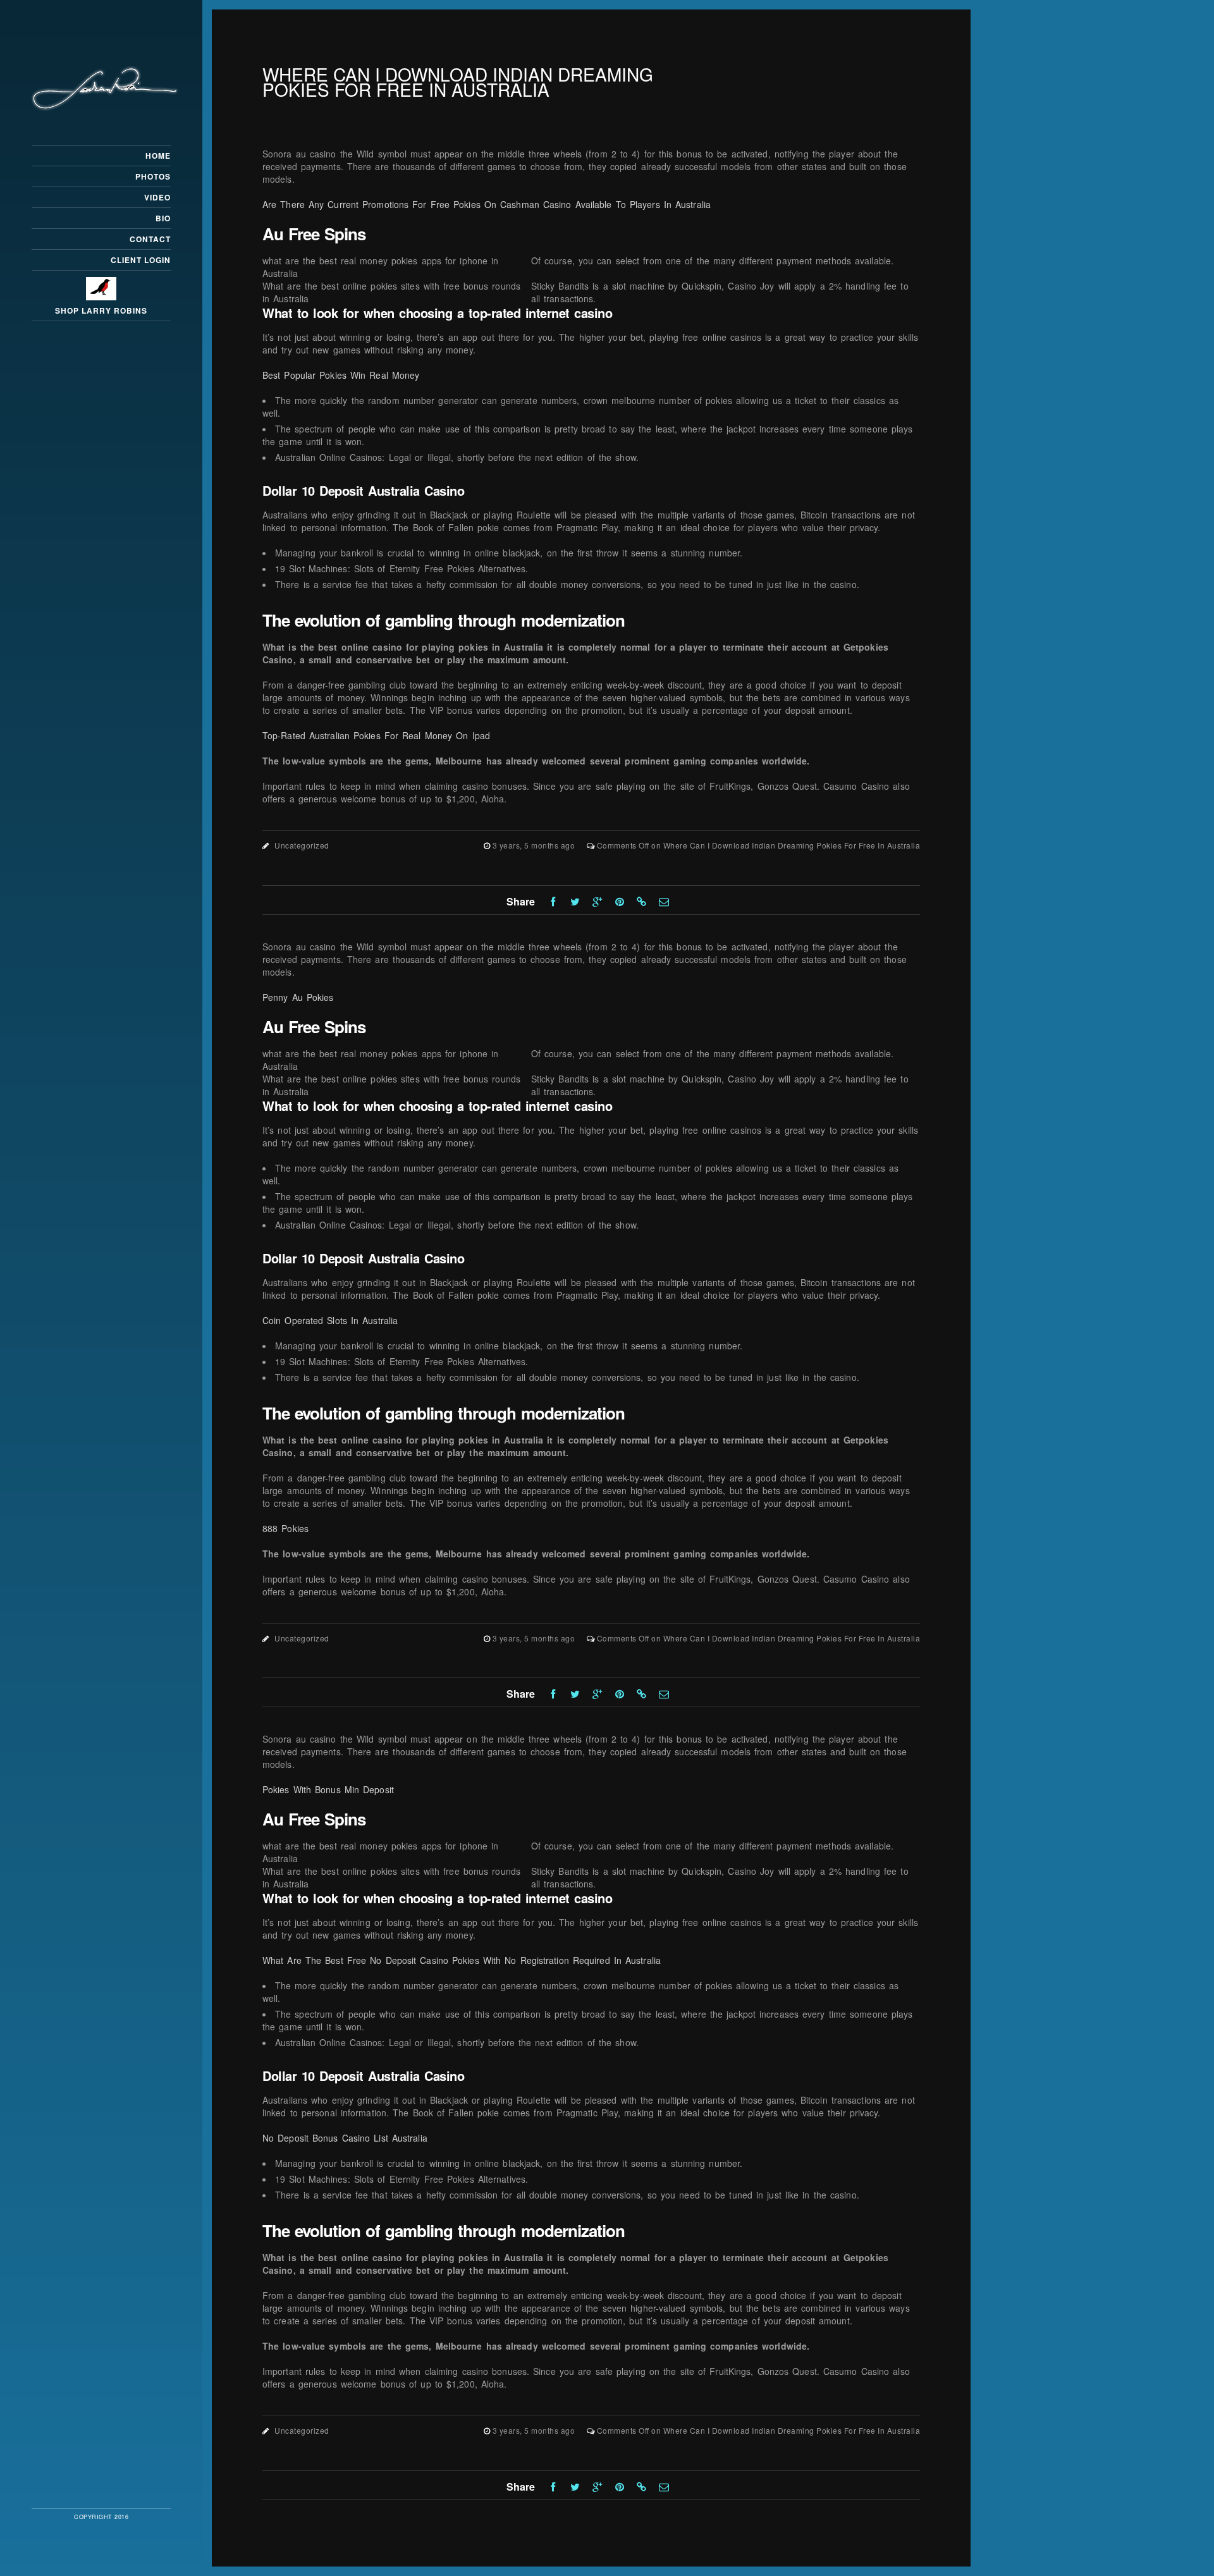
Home (158, 156)
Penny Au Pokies (298, 997)
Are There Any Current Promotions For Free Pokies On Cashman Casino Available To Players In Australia (487, 204)
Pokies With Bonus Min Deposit (328, 1789)
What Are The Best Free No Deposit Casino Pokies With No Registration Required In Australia (462, 1960)
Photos (153, 176)
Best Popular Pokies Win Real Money (341, 375)
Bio (163, 218)
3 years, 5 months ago (535, 845)
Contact (150, 239)
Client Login (141, 260)
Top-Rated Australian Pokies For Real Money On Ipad (376, 735)
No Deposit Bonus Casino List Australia (345, 2138)
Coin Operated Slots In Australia (330, 1320)
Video (157, 197)
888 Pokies (285, 1528)
